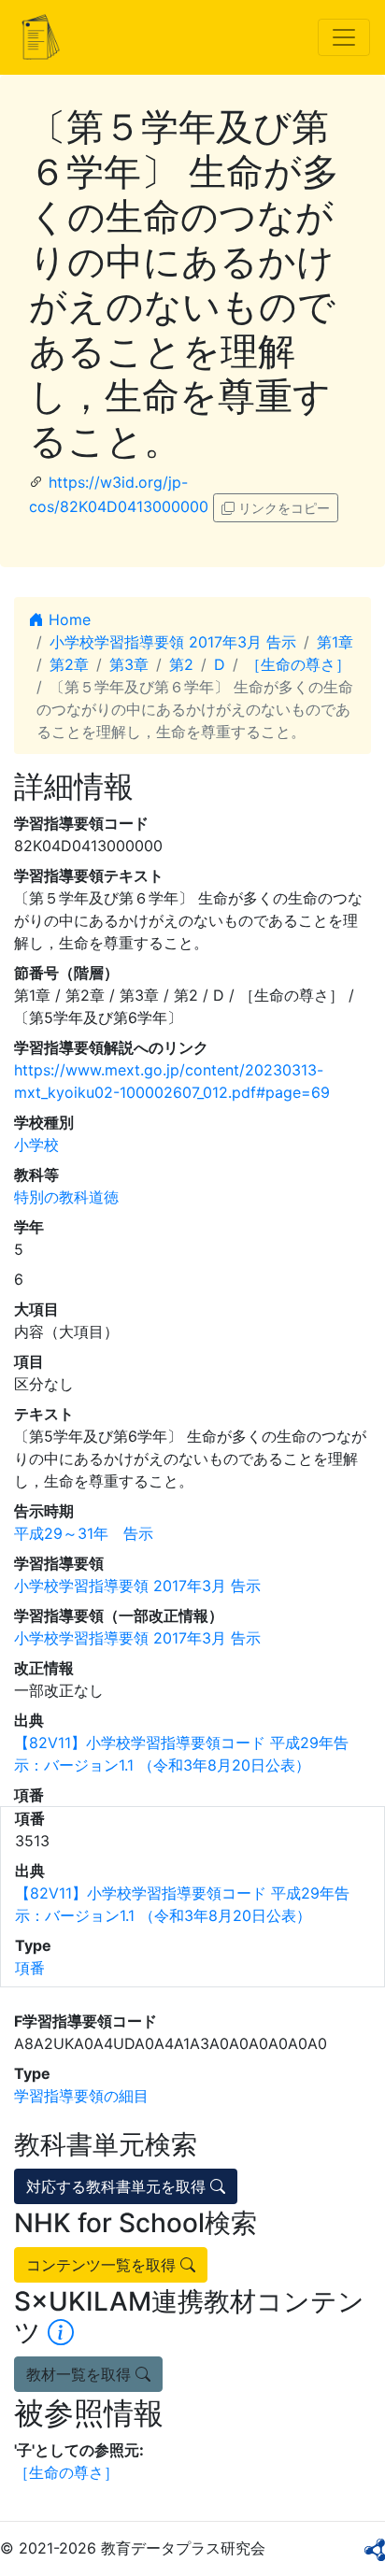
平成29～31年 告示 (84, 1533)
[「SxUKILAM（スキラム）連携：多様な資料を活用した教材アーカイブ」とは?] (61, 2332)
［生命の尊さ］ (298, 664)
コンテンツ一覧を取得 (103, 2265)
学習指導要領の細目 (81, 2096)
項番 (30, 1968)
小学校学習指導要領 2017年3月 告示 (173, 642)
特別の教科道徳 (66, 1197)
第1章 (335, 642)
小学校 (36, 1145)
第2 (181, 664)
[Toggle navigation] (344, 37)
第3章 (129, 664)
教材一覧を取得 (81, 2374)
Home (67, 619)
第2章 (69, 664)
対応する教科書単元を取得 (118, 2186)
